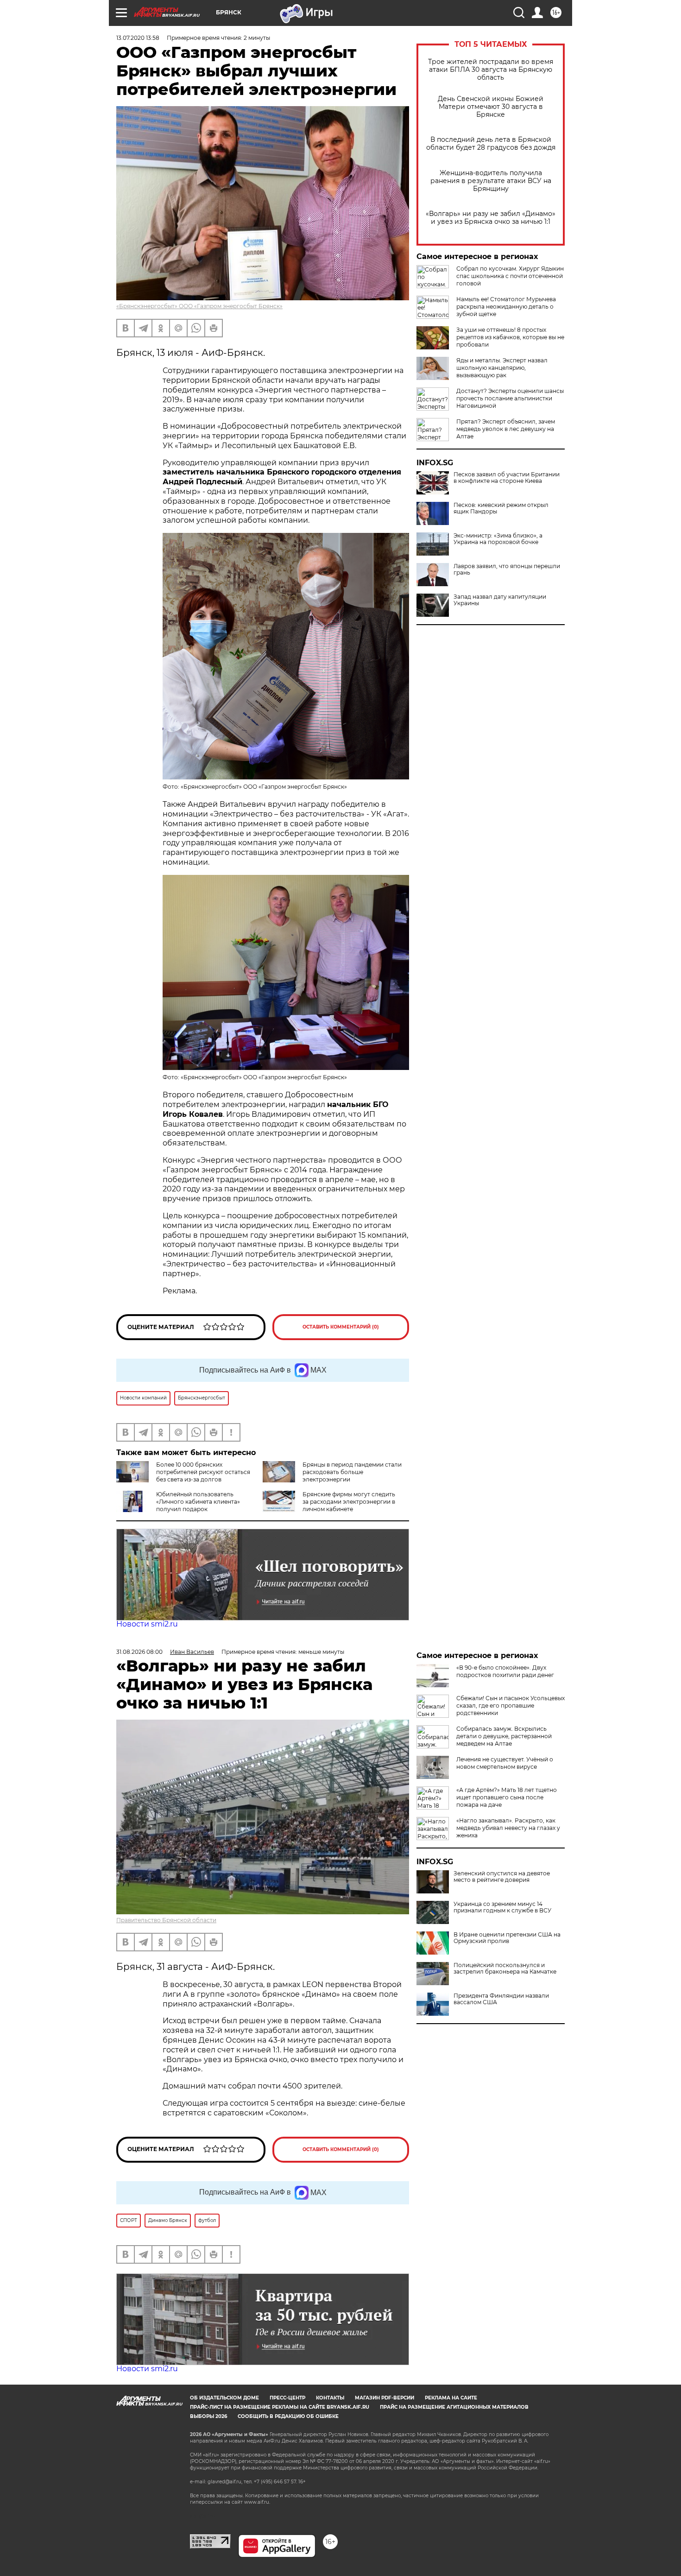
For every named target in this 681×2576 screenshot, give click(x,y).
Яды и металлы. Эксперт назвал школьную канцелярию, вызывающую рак (502, 368)
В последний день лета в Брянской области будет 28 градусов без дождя (491, 144)
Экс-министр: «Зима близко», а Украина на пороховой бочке (498, 539)
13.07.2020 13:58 (138, 38)
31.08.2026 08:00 (139, 1652)
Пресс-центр (287, 2398)
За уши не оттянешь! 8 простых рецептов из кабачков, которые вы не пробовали (510, 337)
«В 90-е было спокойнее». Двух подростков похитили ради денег (505, 1671)
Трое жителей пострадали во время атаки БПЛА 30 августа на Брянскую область (491, 70)
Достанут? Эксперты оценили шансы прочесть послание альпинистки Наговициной (510, 398)
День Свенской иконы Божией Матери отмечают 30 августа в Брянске (491, 107)
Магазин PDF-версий (385, 2398)
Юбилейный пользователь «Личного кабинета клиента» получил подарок (198, 1502)
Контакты (330, 2398)
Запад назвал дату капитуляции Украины (500, 600)
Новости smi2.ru (147, 1624)
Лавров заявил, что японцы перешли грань (507, 570)
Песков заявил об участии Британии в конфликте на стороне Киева (507, 478)
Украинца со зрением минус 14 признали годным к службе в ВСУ (502, 1907)
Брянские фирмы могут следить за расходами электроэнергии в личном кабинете (349, 1502)
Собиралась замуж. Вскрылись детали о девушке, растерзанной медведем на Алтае (504, 1736)
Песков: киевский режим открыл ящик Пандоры (501, 508)
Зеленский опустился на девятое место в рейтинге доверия (502, 1877)
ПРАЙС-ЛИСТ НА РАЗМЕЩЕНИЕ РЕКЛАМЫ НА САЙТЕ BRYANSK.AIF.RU (280, 2407)
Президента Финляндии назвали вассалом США (501, 1999)
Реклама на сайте (451, 2398)
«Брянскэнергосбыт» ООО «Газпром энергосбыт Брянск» (199, 306)
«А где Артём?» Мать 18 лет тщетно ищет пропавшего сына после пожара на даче (507, 1797)
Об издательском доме (224, 2398)
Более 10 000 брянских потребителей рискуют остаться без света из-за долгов (203, 1472)
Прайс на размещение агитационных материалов (454, 2407)
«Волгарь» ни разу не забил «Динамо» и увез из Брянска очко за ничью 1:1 (491, 218)
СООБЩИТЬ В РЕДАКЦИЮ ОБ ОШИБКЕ (288, 2416)
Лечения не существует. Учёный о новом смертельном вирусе (505, 1763)
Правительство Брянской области (166, 1920)
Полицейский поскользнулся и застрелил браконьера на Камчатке (505, 1968)
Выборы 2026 (208, 2416)
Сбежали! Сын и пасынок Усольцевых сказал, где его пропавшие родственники (511, 1706)
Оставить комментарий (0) (341, 1327)
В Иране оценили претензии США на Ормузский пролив (507, 1938)
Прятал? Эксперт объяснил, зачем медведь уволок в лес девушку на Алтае (506, 429)
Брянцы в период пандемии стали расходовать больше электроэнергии (352, 1472)
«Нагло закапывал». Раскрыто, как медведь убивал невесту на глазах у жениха (508, 1828)
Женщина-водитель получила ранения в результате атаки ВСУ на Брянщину (491, 181)
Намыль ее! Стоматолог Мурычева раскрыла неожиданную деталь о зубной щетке (506, 307)
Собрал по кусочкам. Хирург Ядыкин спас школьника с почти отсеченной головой (510, 276)
